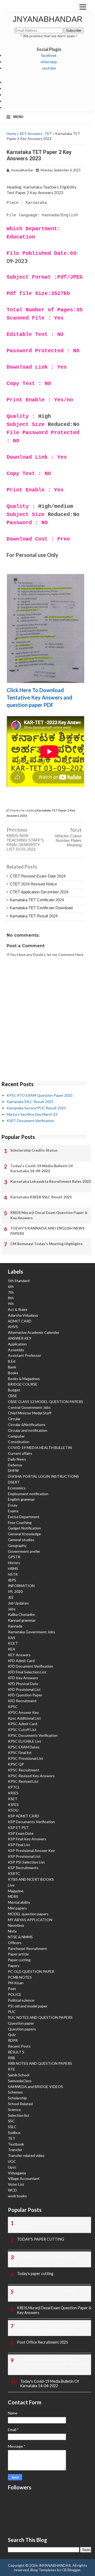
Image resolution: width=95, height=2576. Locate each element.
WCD (12, 2190)
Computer (16, 1436)
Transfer (15, 2150)
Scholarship (17, 2098)
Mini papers (17, 1908)
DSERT (14, 1482)
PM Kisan (16, 1983)
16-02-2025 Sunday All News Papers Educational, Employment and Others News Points (53, 2364)
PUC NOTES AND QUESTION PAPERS (40, 2017)
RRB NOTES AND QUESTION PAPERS (40, 2063)
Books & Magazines (24, 1379)
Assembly (16, 1350)
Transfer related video (26, 2155)
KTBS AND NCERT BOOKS (31, 1879)
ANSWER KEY (20, 1338)
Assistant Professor (25, 1355)
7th (11, 1292)
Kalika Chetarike (21, 1614)
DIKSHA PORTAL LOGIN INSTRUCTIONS (43, 1476)
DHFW (13, 1470)
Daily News (17, 1459)
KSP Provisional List (24, 1856)
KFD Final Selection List (27, 1672)
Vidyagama (17, 2173)
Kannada (15, 1626)
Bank (12, 1367)
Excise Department (24, 1517)
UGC (12, 2161)
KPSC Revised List (23, 1781)
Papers (14, 1966)
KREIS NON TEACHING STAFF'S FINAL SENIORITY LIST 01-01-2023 (25, 842)
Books (13, 1373)
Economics (17, 1488)
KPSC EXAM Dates (24, 1747)
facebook (49, 55)
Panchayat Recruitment (27, 1948)
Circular (14, 1419)
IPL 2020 (15, 1591)
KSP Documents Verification (31, 1822)
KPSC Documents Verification (33, 1735)
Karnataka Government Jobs (32, 1632)
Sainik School (19, 2075)
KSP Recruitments (23, 1868)
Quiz (12, 2035)
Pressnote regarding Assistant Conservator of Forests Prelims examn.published (54, 2327)
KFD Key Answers (23, 1678)
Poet (12, 1989)
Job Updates (18, 1603)
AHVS (13, 1327)
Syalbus (14, 2132)
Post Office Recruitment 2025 (42, 2342)
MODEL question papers (28, 1914)
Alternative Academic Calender (34, 1332)
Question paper (21, 2023)
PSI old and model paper (28, 2006)
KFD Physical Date (23, 1684)
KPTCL (14, 1787)
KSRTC (14, 1873)
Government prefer (24, 1551)
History (14, 1563)
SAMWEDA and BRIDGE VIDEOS (35, 2087)
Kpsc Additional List (24, 1718)
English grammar (21, 1499)
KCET (13, 1643)
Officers (15, 1943)
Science (14, 2110)
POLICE (15, 1994)
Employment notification (28, 1494)
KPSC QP (16, 1764)
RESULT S (16, 2052)
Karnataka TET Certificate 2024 (37, 900)
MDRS (13, 1896)
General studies (21, 1540)
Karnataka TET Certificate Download (41, 908)
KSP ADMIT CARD (24, 1816)
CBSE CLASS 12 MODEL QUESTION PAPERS (46, 1402)
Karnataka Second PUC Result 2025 (36, 1108)
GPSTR (14, 1557)
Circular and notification (28, 1430)
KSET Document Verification (30, 1121)
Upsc (12, 2167)
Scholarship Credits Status (34, 1150)
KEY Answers (31, 133)
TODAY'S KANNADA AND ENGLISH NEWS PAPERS (47, 1231)
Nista (12, 1931)
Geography (17, 1545)
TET (48, 133)
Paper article (18, 1954)
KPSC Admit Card (23, 1724)
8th (11, 1298)
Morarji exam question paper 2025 (46, 2291)
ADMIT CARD (20, 1321)
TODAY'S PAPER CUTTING (41, 2239)
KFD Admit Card (21, 1661)
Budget (14, 1390)
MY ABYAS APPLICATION (30, 1920)
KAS (12, 1638)
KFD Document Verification (30, 1666)
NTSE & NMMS (20, 1937)
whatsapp (49, 62)
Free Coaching (20, 1522)
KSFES (13, 1805)
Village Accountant (24, 2178)
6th (11, 1286)
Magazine (16, 1891)
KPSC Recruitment (24, 1770)
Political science (21, 2000)
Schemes (15, 2092)
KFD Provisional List (24, 1689)
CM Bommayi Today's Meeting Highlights (46, 1244)
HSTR (13, 1574)
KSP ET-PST (18, 1827)
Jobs (12, 1609)
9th (11, 1304)
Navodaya (16, 1925)
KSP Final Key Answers (27, 1839)
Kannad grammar (22, 1620)
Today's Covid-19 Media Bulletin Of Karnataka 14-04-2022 (42, 1168)
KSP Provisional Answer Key (31, 1850)
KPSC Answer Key (23, 1712)
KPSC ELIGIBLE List (25, 1741)
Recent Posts (19, 2046)
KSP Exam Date (21, 1833)
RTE (11, 2069)
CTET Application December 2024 (39, 892)
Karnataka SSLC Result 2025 (30, 1102)
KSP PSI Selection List (26, 1862)
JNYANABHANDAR (48, 19)
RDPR (13, 2040)
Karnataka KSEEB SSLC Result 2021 (41, 1197)
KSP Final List (19, 1845)
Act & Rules (18, 1309)
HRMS (13, 1568)
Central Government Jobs (29, 1407)
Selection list (19, 2115)
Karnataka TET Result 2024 (34, 916)
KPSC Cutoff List (22, 1730)
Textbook (16, 2144)
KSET (13, 1799)
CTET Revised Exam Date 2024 (38, 876)
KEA (12, 1649)
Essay (13, 1505)
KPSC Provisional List (26, 1758)
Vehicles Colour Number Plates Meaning (68, 840)
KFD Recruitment (22, 1701)
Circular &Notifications (27, 1425)
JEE (11, 1597)
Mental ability (19, 1902)
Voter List (16, 2184)
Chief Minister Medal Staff (30, 1413)
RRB (11, 2058)
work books (17, 2196)
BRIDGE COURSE (23, 1384)
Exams (13, 1511)
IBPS (12, 1580)
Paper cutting (19, 1960)
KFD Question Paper (25, 1695)
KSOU (13, 1810)
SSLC (12, 2127)
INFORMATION (21, 1586)
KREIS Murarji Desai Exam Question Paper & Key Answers (49, 1215)
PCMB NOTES (20, 1977)
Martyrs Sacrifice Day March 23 (32, 1114)
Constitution (19, 1442)
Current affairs (20, 1453)
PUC (12, 2012)
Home (11, 133)
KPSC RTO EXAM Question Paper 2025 (40, 1095)
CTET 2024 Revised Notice (33, 884)
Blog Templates (43, 2570)
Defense (15, 1465)
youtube (49, 68)
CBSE (13, 1396)
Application (17, 1344)
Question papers (22, 2029)
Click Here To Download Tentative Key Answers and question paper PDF (39, 697)
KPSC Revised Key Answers (31, 1776)
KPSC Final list (20, 1752)
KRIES (13, 1793)
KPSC (13, 1707)
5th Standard (19, 1281)
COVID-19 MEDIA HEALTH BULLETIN (40, 1447)
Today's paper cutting (35, 2274)
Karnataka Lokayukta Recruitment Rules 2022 (51, 1181)
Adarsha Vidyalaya (23, 1315)
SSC (11, 2121)
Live (11, 1885)
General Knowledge (24, 1534)
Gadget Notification (24, 1528)
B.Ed (12, 1361)
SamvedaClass (20, 2081)
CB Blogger (71, 2570)
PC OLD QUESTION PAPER (31, 1971)
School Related (20, 2104)
